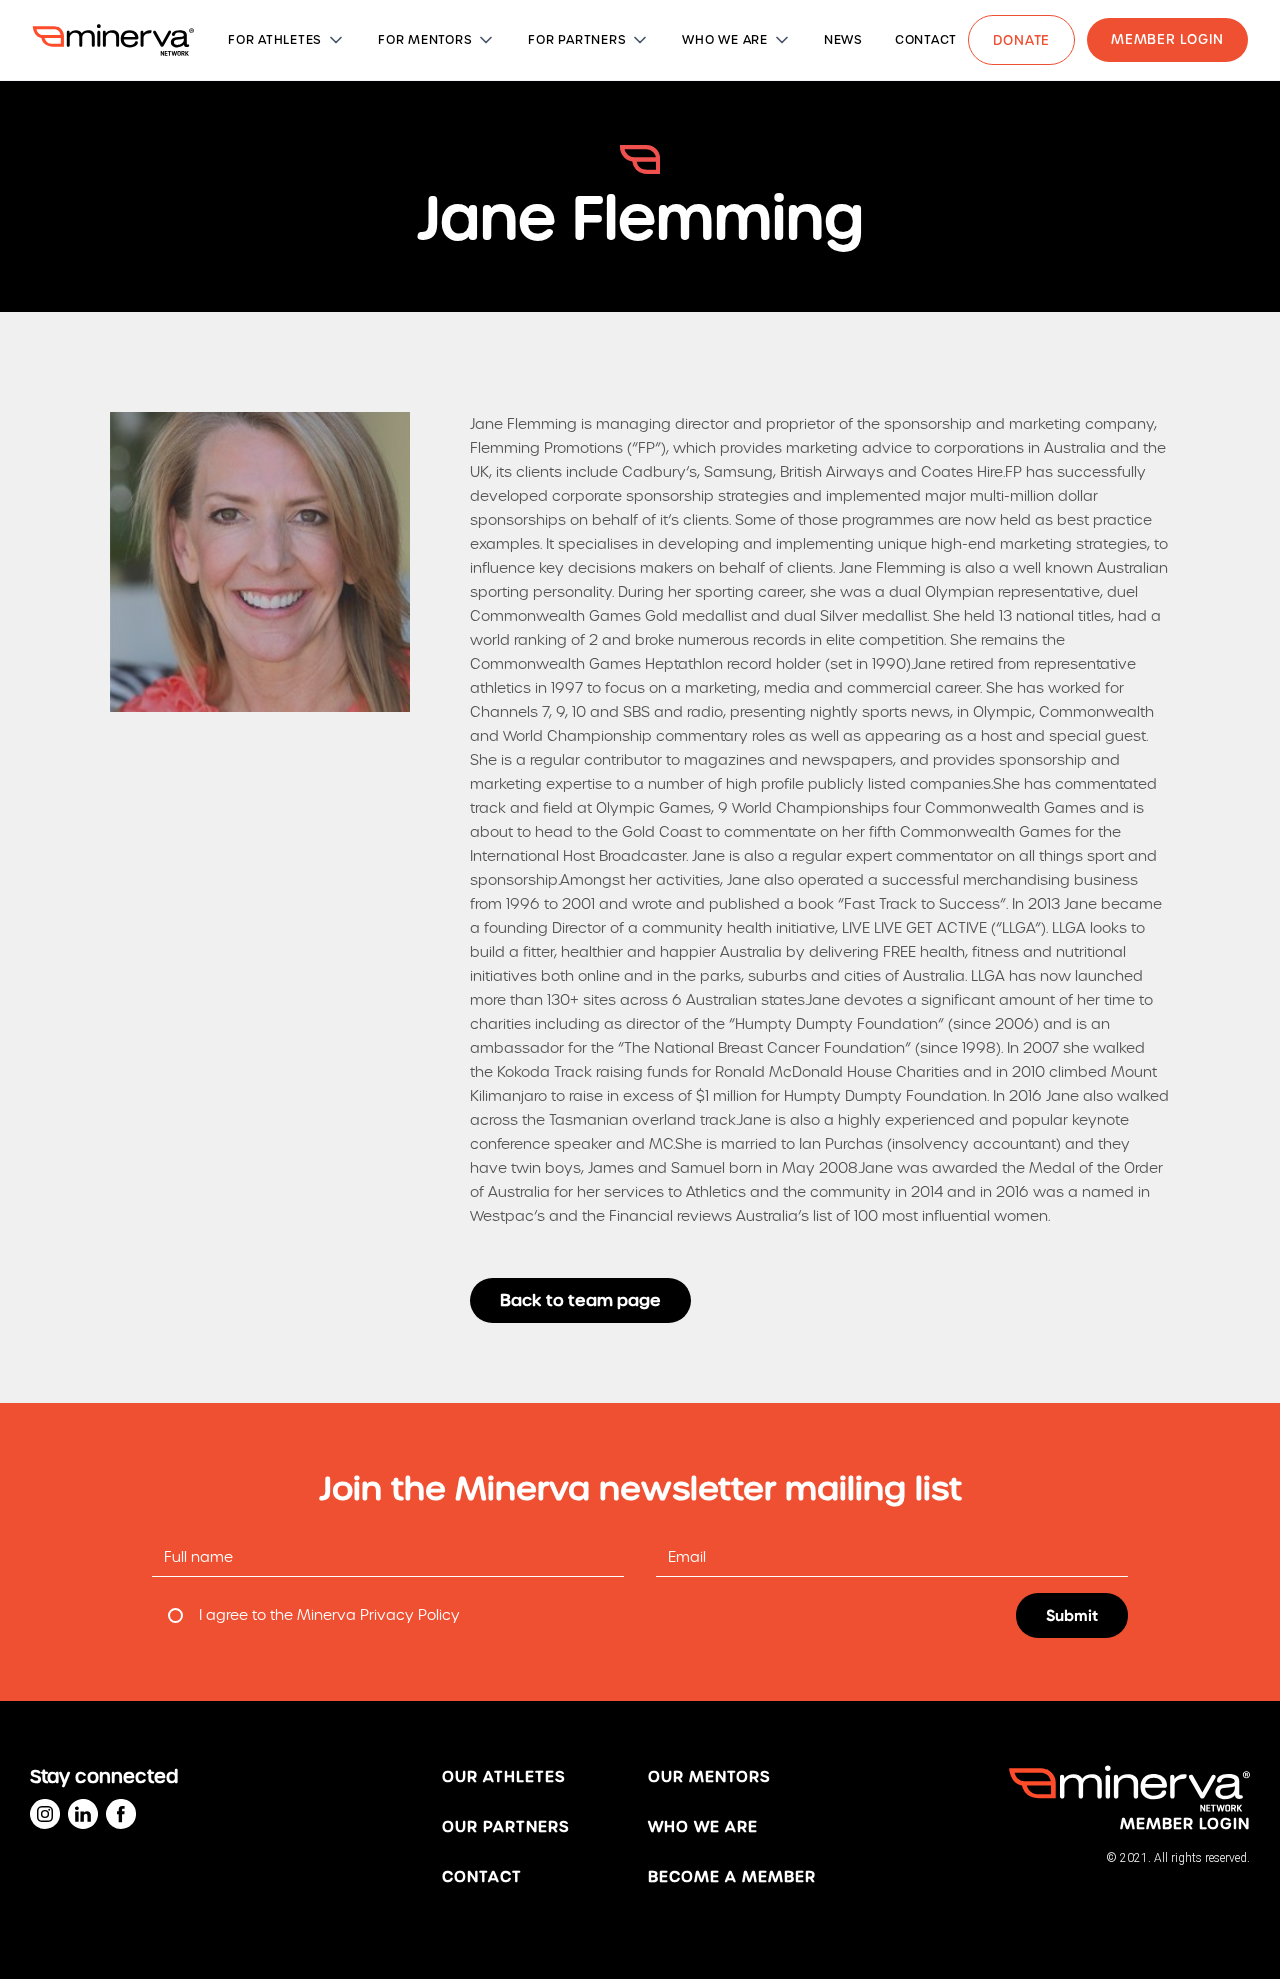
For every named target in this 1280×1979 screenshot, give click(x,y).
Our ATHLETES (503, 1777)
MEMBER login (1185, 1824)
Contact (482, 1877)
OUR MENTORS (709, 1777)
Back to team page (580, 1300)
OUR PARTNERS (505, 1827)
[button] (287, 40)
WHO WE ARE (703, 1827)
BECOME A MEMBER (732, 1877)
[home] (113, 40)
